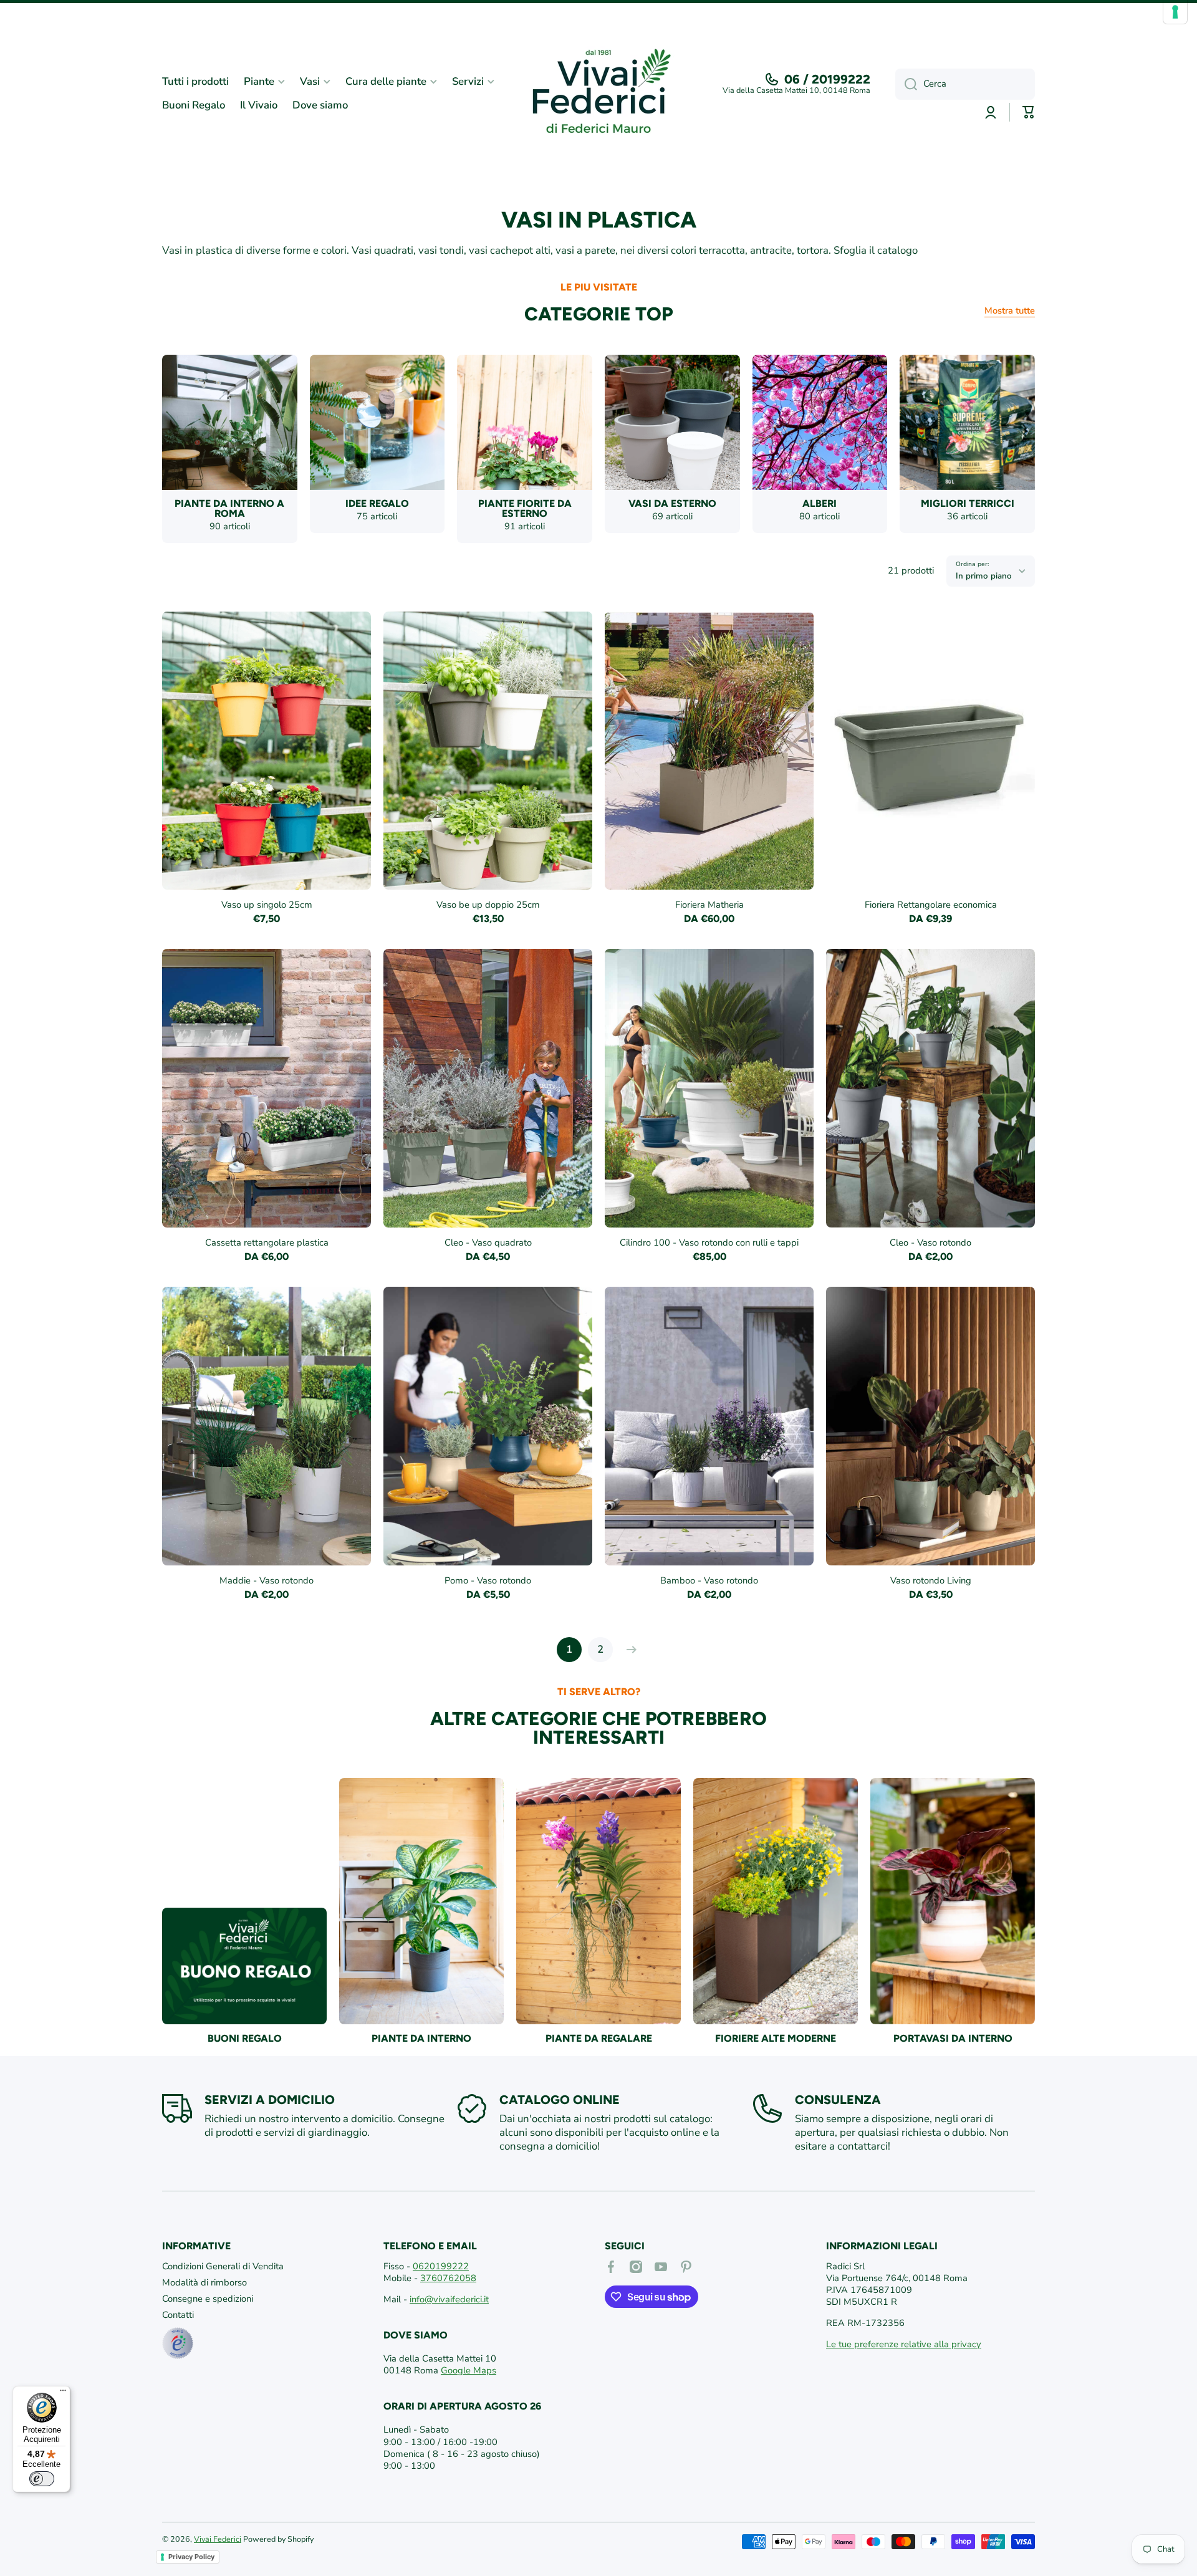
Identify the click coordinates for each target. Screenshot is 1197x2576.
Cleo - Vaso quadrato (488, 1243)
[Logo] (598, 94)
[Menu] (63, 2393)
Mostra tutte (1010, 311)
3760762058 (448, 2278)
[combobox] (965, 84)
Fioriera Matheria (709, 905)
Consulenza (838, 2100)
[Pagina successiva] (628, 1650)
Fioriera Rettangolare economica (931, 905)
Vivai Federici (218, 2539)
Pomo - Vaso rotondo (488, 1581)
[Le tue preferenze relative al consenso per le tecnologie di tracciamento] (1175, 12)
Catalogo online (560, 2100)
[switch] (42, 2479)
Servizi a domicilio (270, 2100)
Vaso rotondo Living (931, 1581)
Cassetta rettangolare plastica (267, 1243)
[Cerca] (906, 84)
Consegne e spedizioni (208, 2299)
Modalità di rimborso (204, 2282)
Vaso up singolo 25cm (267, 905)
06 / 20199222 (827, 79)
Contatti (178, 2315)
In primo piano (984, 576)
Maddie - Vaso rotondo (267, 1581)
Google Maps (469, 2370)
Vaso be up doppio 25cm (488, 905)
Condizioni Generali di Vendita (223, 2266)
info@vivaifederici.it (449, 2299)
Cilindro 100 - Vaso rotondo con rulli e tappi (709, 1243)
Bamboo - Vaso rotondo (709, 1581)
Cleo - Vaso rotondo (930, 1243)
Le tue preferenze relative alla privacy (904, 2344)
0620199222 (441, 2266)
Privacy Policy (191, 2557)
